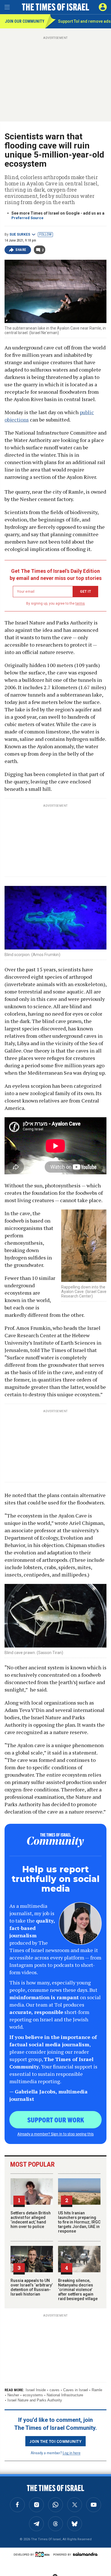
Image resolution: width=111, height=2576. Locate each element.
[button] (103, 7)
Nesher (13, 2395)
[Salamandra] (85, 2554)
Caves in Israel (76, 2390)
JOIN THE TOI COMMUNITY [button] (55, 2441)
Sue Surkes (20, 234)
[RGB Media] (44, 2554)
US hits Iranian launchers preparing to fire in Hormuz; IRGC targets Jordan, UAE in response (79, 2222)
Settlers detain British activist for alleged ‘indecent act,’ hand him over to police (31, 2220)
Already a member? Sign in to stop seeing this (55, 2134)
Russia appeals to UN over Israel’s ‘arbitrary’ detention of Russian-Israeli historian (32, 2287)
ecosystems (33, 2395)
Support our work (56, 2120)
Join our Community (25, 21)
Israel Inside (36, 2390)
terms (80, 603)
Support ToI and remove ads (84, 21)
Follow (45, 234)
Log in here (72, 2453)
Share (21, 250)
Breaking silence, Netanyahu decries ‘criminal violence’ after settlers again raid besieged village (78, 2290)
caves (55, 2390)
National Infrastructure (65, 2395)
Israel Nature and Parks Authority (35, 2400)
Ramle (97, 2390)
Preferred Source (27, 218)
